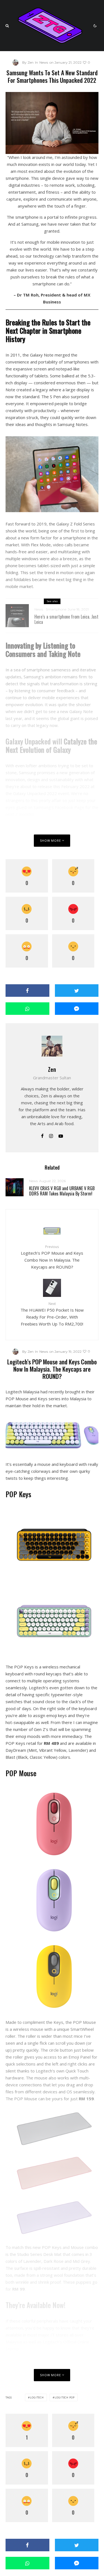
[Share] (27, 991)
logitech (37, 2397)
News (44, 62)
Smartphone (56, 609)
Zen (52, 1069)
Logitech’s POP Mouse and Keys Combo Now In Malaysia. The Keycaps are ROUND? (52, 1257)
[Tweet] (77, 991)
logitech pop (65, 2397)
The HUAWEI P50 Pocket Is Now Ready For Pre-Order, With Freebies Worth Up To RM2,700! (52, 1314)
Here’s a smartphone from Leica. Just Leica (66, 619)
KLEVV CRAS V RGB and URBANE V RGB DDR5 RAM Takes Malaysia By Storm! (62, 1191)
